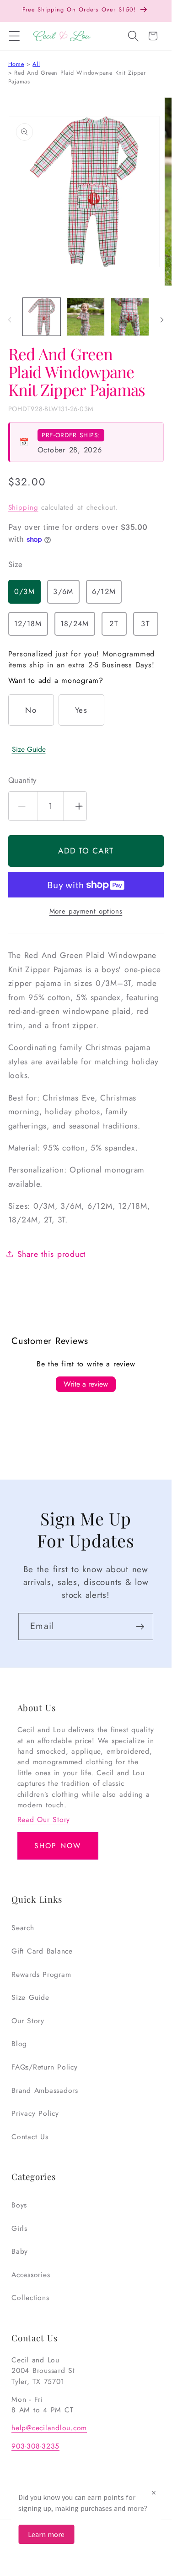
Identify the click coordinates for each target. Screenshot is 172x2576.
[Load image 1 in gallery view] (42, 317)
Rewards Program (41, 1974)
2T (114, 624)
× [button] (154, 2492)
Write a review (86, 1384)
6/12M (104, 592)
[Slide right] (162, 319)
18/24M (75, 624)
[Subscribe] (140, 1626)
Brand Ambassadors (45, 2090)
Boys (19, 2205)
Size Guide (29, 749)
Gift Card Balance (42, 1951)
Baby (20, 2251)
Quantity (22, 780)
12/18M (28, 624)
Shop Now (58, 1846)
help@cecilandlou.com (49, 2428)
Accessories (31, 2275)
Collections (30, 2298)
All (36, 64)
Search (23, 1928)
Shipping (23, 507)
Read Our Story (44, 1819)
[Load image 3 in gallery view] (130, 317)
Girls (19, 2228)
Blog (19, 2044)
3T (145, 624)
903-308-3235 (35, 2446)
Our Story (28, 2021)
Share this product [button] (52, 1254)
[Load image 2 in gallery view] (86, 317)
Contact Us (30, 2137)
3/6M (63, 592)
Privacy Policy (35, 2113)
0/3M (24, 592)
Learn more (46, 2534)
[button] (14, 36)
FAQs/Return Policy (45, 2067)
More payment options (86, 911)
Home (16, 64)
